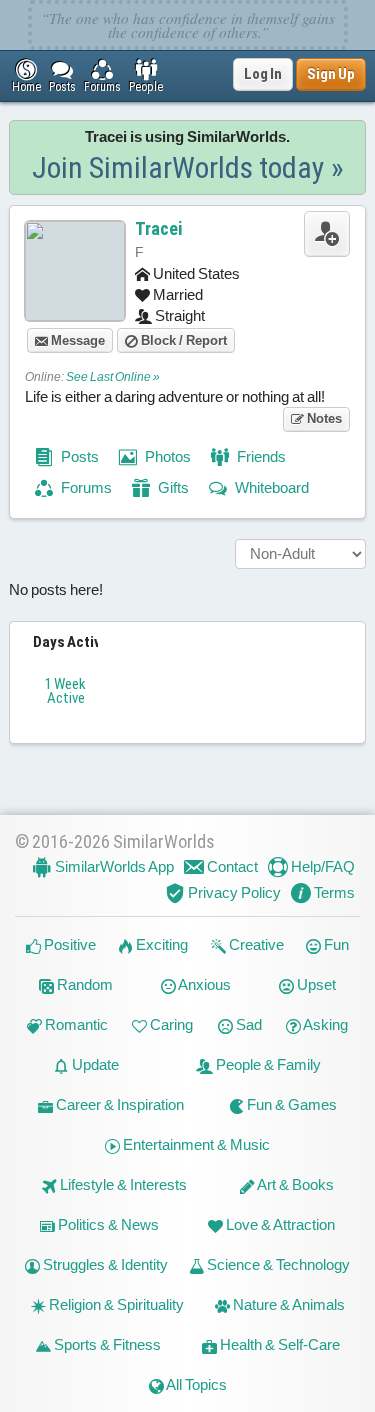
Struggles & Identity (104, 1264)
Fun (335, 944)
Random (83, 984)
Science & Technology (277, 1264)
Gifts (172, 487)
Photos (166, 456)
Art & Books (294, 1184)
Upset (315, 984)
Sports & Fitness (106, 1344)
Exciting (160, 944)
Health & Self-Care (278, 1344)
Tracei (158, 228)
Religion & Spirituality (115, 1304)
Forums (85, 487)
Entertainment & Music (195, 1144)
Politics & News (107, 1224)
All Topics (195, 1384)
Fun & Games (290, 1104)
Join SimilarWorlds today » (188, 167)
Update (94, 1064)
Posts (78, 456)
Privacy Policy (233, 892)
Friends (260, 456)
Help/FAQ (321, 866)
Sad (247, 1024)
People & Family (267, 1064)
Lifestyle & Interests (122, 1184)
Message (76, 340)
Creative (255, 944)
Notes (323, 418)
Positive (68, 944)
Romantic (75, 1024)
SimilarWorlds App (113, 866)
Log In (263, 74)
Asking (324, 1024)
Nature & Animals (287, 1304)
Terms (333, 892)
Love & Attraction (279, 1224)
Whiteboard (270, 487)
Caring (170, 1024)
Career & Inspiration (118, 1104)
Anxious (203, 984)
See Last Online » (113, 377)
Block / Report (182, 340)
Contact (231, 866)
